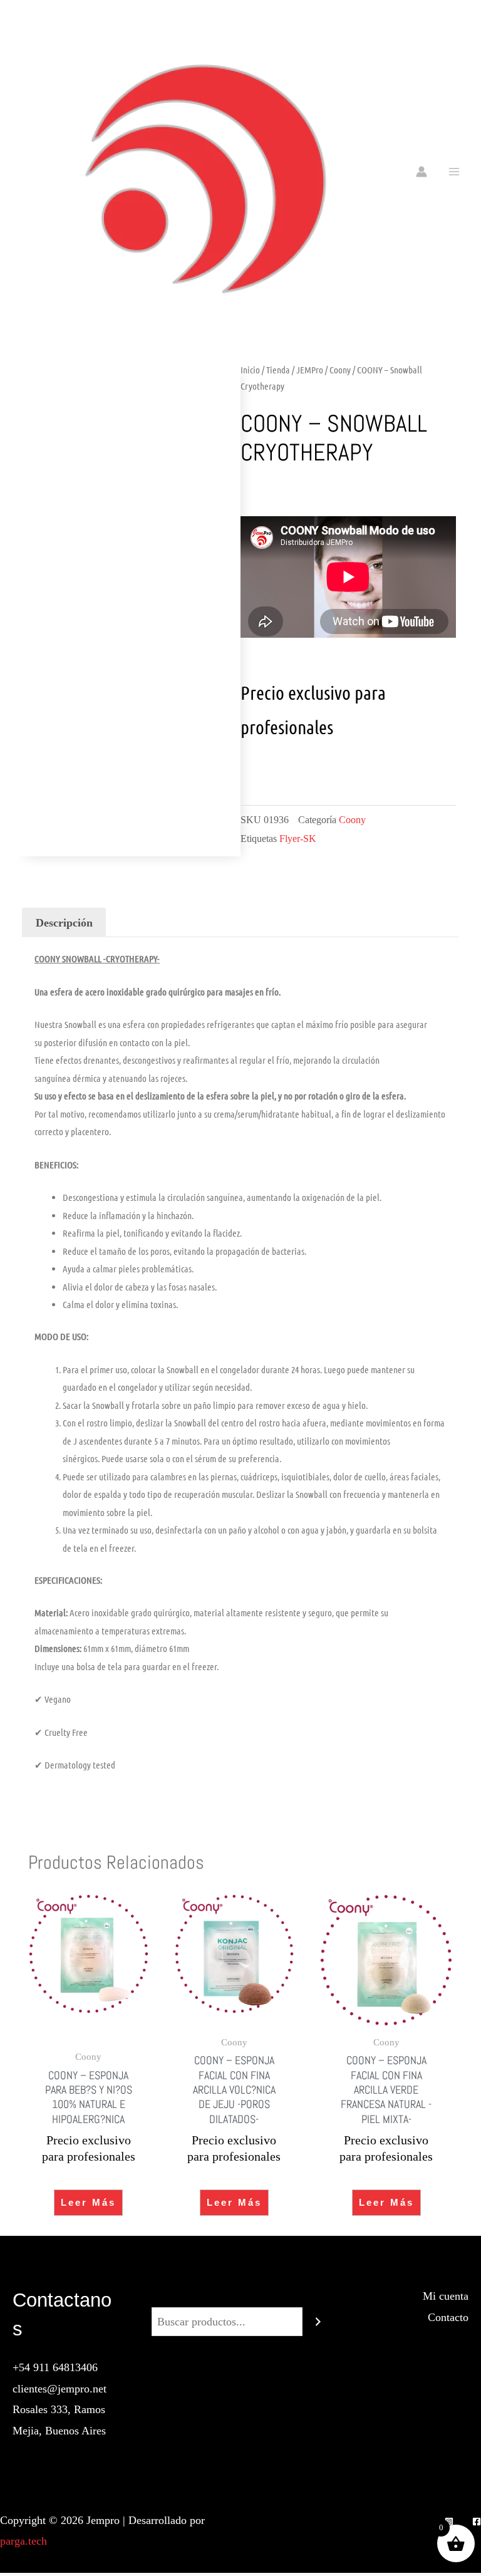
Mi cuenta (446, 2296)
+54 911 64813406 (55, 2367)
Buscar (240, 2296)
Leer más (88, 2202)
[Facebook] (477, 2521)
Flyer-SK (298, 839)
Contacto (448, 2317)
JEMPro (310, 370)
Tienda (278, 370)
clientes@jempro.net (59, 2389)
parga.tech (23, 2541)
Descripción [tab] (64, 923)
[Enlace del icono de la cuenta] (422, 172)
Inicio (250, 370)
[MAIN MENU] (454, 171)
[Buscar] (318, 2322)
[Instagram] (449, 2521)
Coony (340, 370)
